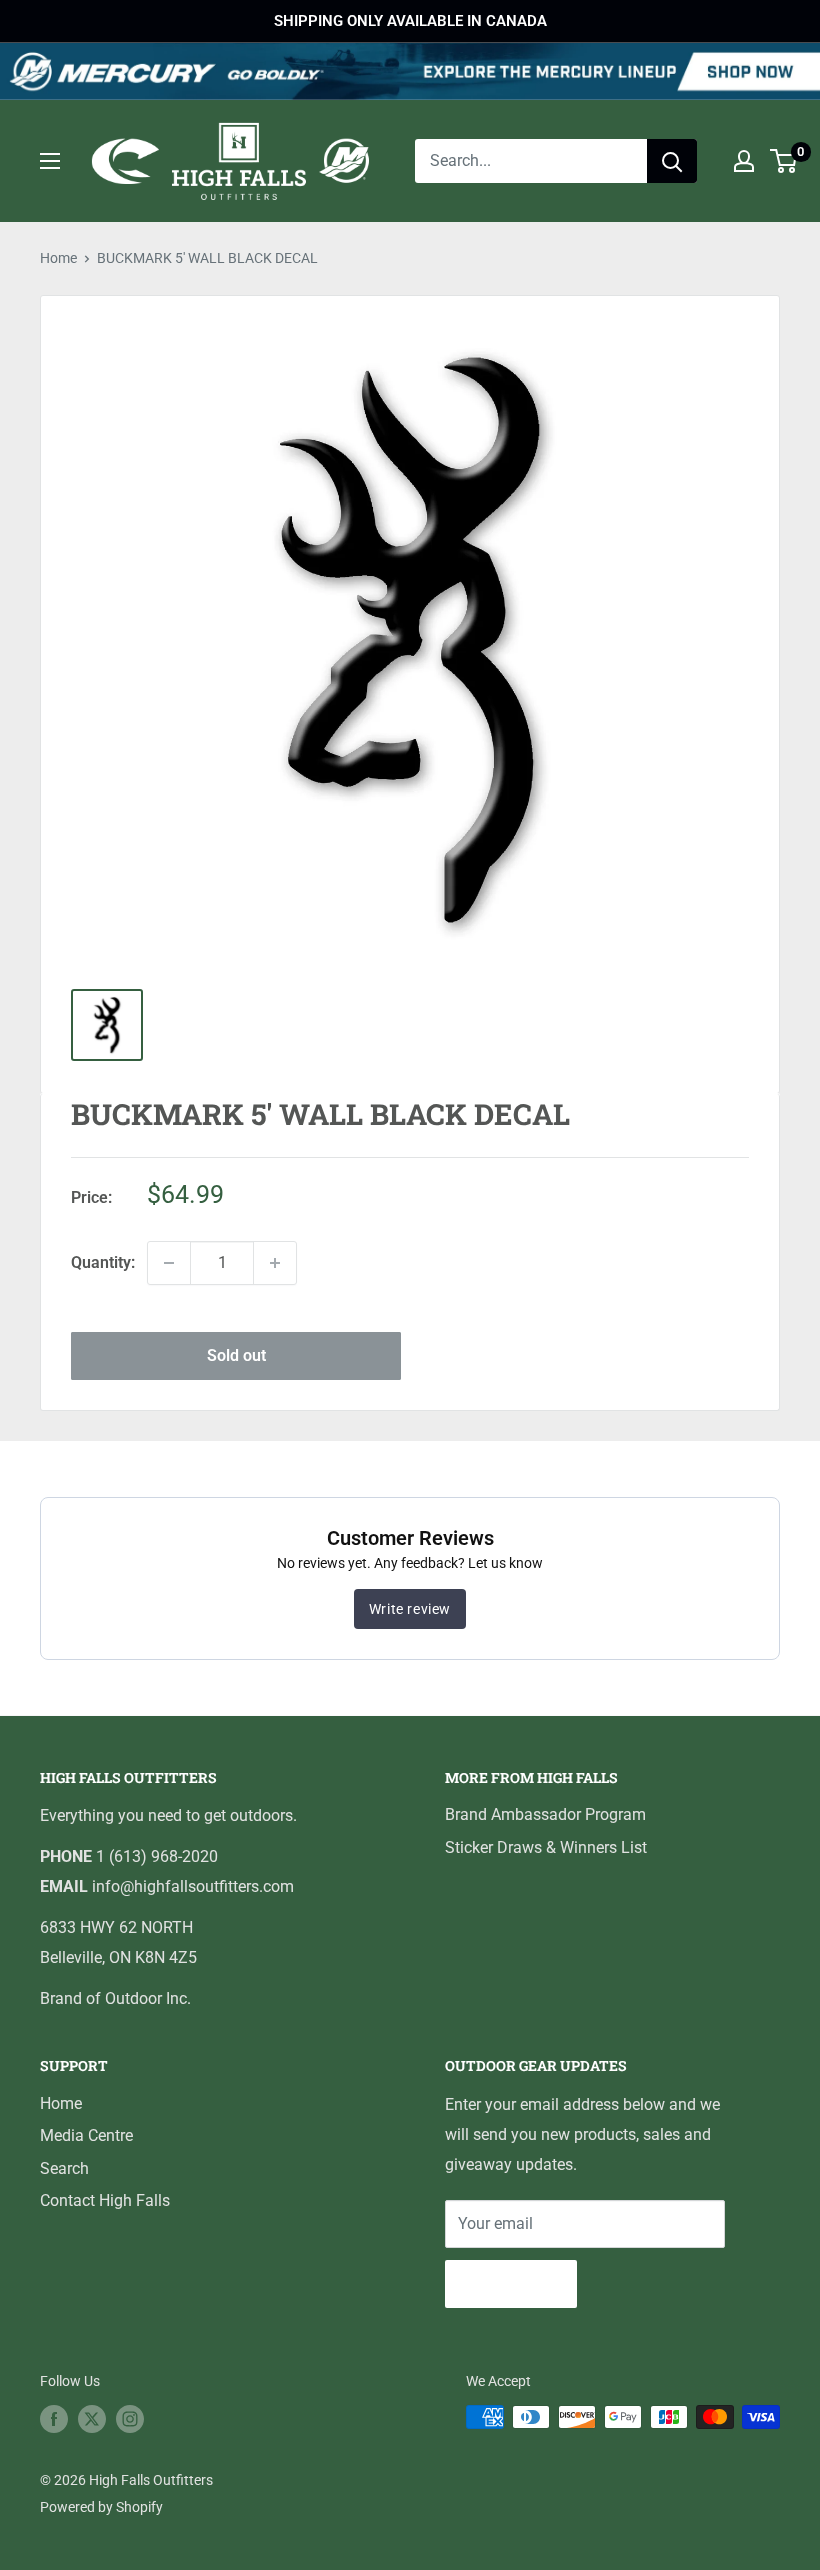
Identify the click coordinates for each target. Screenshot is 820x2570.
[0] (784, 161)
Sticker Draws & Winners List (546, 1847)
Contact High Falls (105, 2200)
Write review (410, 1609)
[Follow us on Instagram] (130, 2419)
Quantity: (103, 1262)
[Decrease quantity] (169, 1263)
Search (64, 2168)
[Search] (672, 161)
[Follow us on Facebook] (54, 2419)
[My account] (744, 161)
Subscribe (511, 2283)
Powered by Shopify (101, 2507)
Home (58, 258)
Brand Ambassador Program (545, 1814)
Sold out (236, 1355)
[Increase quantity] (275, 1263)
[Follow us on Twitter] (92, 2419)
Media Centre (86, 2135)
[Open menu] (50, 161)
